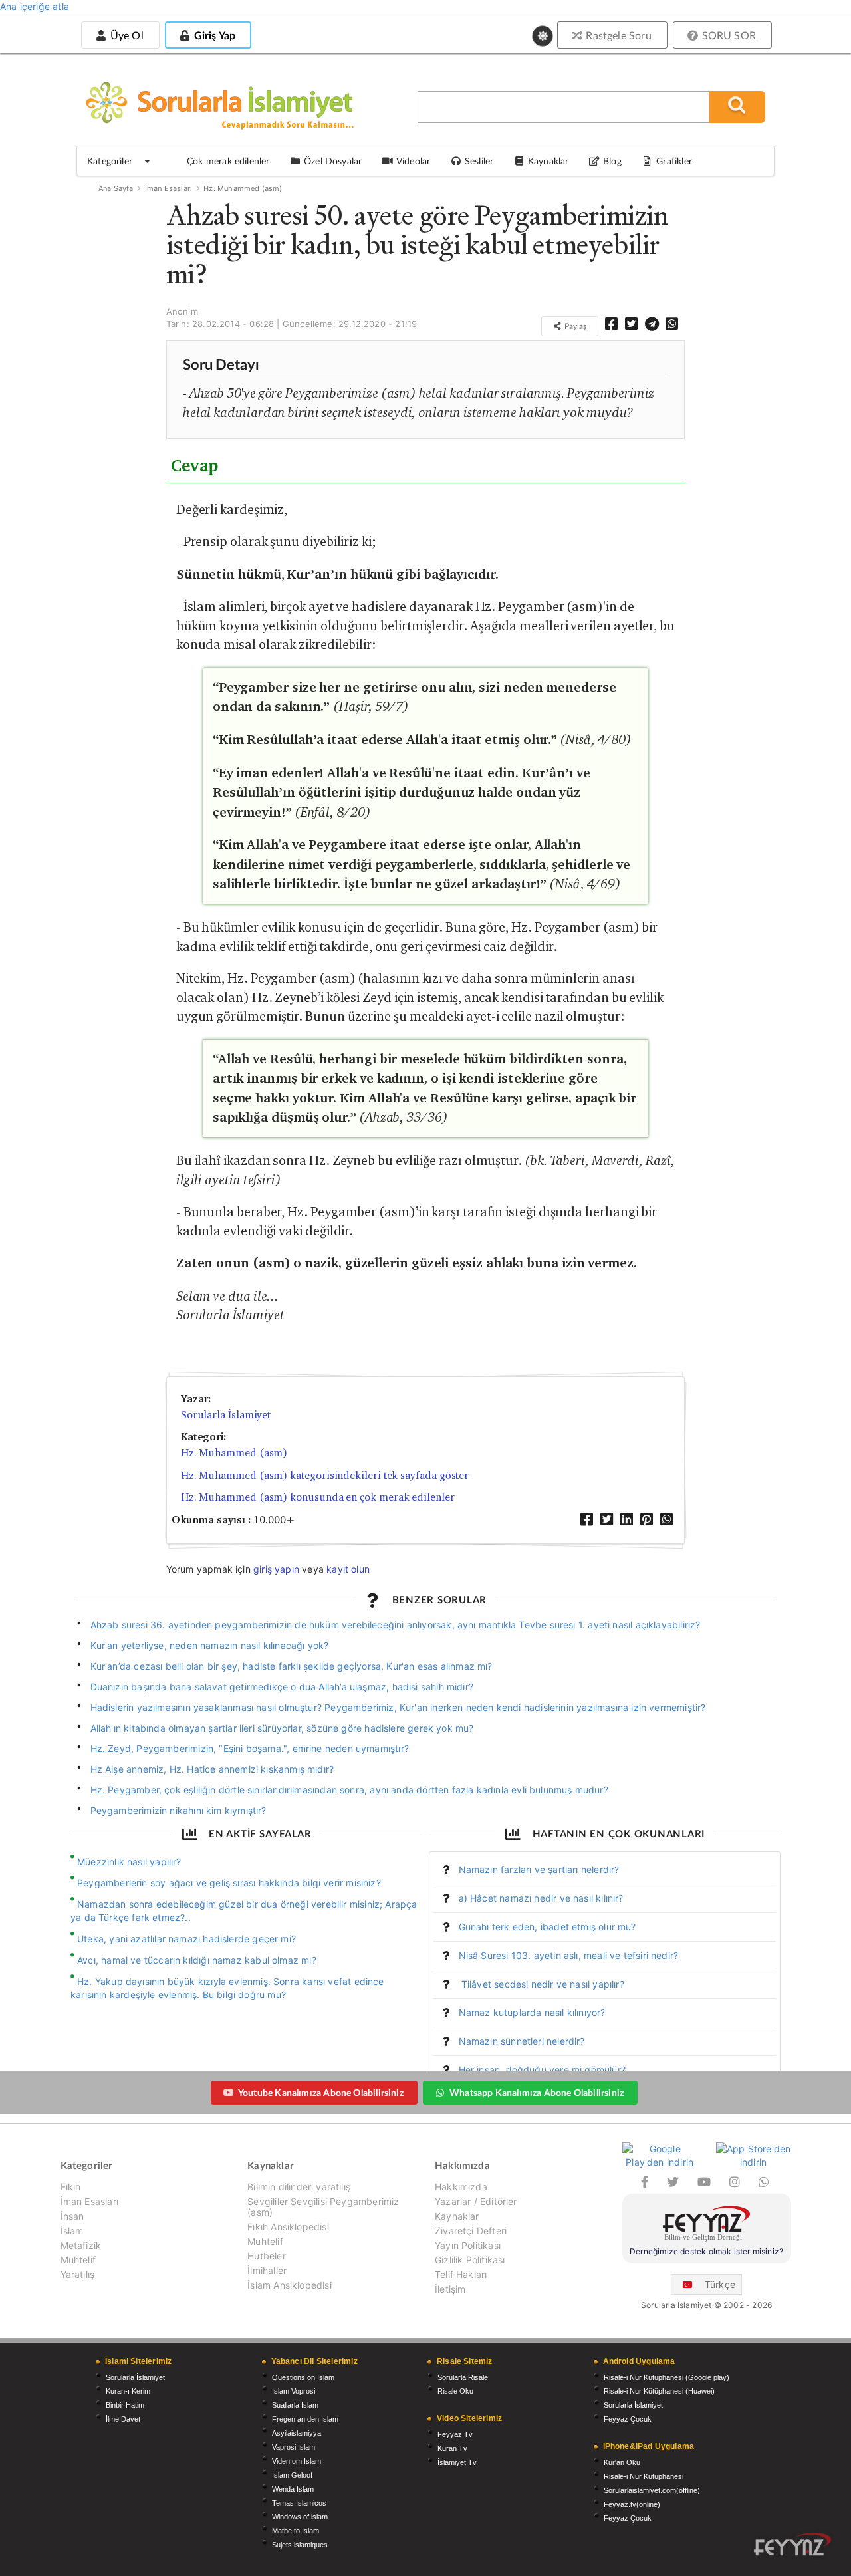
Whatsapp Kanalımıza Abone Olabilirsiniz (537, 2092)
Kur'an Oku (622, 2462)
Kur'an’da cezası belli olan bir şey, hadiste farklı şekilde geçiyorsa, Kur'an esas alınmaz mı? (292, 1666)
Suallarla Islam (295, 2405)
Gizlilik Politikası (470, 2260)
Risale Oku (455, 2391)
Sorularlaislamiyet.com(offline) (652, 2490)
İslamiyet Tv (457, 2462)
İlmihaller (267, 2270)
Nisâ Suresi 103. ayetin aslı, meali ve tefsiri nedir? (569, 1955)
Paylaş (574, 326)
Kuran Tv (452, 2448)
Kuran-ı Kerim (128, 2391)
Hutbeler (266, 2256)
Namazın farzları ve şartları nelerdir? (539, 1869)
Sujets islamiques (300, 2545)
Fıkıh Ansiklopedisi (288, 2227)
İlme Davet (123, 2419)
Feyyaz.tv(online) (632, 2504)
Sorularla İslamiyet (226, 1415)
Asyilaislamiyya (297, 2433)
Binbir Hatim (125, 2405)
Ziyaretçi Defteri (471, 2231)
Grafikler (674, 161)
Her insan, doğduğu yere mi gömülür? (542, 2070)
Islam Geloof (292, 2475)
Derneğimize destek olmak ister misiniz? (706, 2251)
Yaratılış (78, 2274)
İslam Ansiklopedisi (289, 2285)
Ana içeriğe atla (35, 6)
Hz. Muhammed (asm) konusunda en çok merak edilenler (318, 1497)
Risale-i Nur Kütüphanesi (644, 2476)
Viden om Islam (297, 2461)
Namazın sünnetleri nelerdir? (522, 2041)
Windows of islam (300, 2517)
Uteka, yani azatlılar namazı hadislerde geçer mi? (186, 1939)
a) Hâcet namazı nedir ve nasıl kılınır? (541, 1898)
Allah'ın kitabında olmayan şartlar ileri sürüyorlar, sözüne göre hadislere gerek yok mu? (282, 1728)
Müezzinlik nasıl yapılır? (129, 1862)
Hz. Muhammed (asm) (243, 188)
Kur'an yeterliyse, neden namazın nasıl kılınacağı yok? (210, 1645)
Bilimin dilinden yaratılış (299, 2187)
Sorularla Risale (463, 2377)
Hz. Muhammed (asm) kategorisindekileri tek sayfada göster (325, 1475)
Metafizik (81, 2245)
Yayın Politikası (468, 2245)
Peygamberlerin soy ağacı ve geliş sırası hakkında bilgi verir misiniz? (229, 1883)
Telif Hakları (461, 2274)
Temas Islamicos (299, 2503)
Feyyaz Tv (455, 2434)
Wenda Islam (293, 2489)
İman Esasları (169, 188)
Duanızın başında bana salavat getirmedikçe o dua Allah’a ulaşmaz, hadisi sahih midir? (282, 1687)
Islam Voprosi (294, 2391)
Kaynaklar (457, 2216)
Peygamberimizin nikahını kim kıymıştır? (179, 1810)
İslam (72, 2231)
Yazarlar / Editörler (476, 2201)
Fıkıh (71, 2187)
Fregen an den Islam (305, 2419)
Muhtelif (78, 2260)
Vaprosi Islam (294, 2447)
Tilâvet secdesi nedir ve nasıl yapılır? (542, 1984)
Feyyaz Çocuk (628, 2419)
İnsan (72, 2216)
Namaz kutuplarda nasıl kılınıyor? (532, 2012)
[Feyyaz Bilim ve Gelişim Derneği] (707, 2225)
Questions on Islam (303, 2377)
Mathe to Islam (296, 2531)
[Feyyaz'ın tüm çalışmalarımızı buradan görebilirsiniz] (792, 2544)
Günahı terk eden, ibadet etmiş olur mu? (547, 1927)
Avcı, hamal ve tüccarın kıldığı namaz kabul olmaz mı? (197, 1960)
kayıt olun (348, 1569)
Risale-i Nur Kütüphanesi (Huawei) (659, 2391)
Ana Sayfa (116, 188)
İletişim (450, 2289)
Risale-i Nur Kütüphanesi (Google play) (667, 2377)
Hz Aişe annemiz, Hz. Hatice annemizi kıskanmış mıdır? (212, 1769)
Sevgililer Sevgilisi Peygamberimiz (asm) (323, 2207)
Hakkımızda (461, 2187)
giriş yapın (276, 1569)
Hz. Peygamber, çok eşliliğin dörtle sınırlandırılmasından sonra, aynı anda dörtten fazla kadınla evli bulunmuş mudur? (349, 1790)
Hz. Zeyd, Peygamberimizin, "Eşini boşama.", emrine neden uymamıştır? (250, 1748)
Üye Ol (125, 35)
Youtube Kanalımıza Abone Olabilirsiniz (321, 2092)
